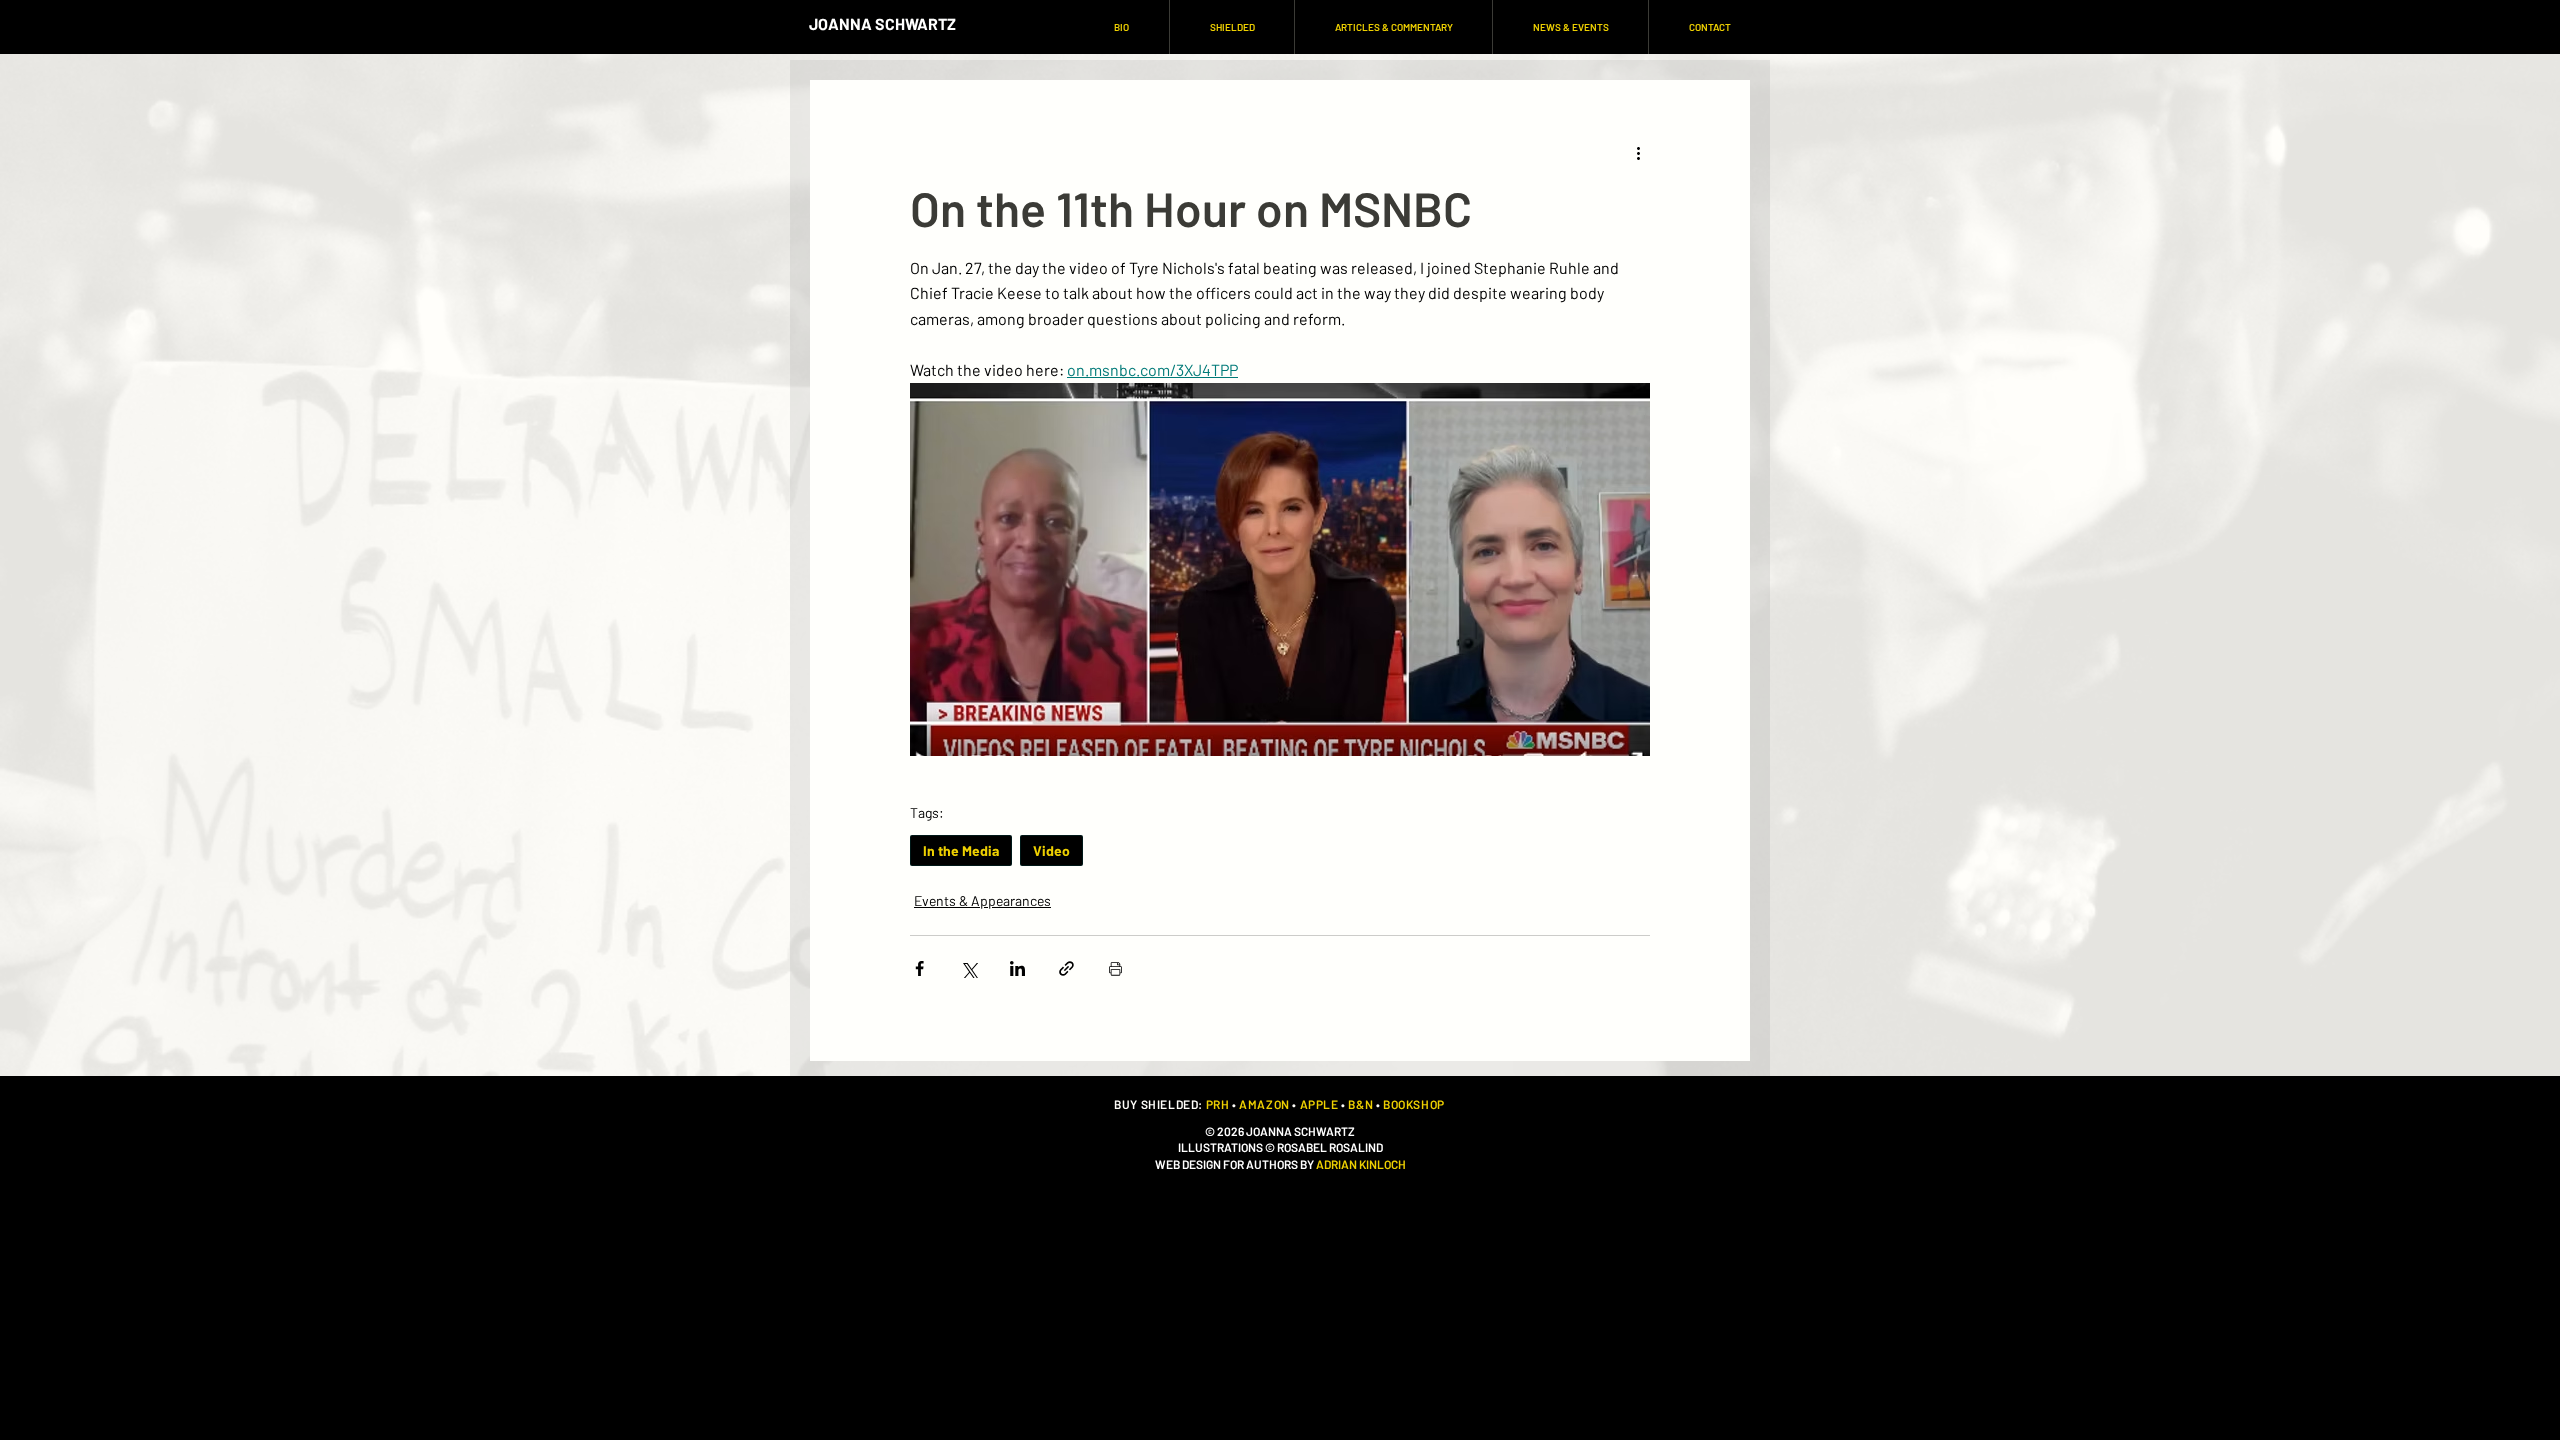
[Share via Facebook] (919, 968)
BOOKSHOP (1414, 1104)
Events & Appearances (982, 900)
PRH (1218, 1104)
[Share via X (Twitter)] (968, 968)
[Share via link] (1066, 968)
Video (1051, 850)
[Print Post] (1115, 968)
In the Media (961, 850)
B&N (1360, 1104)
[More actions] (1638, 152)
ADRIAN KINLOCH (1361, 1164)
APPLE (1319, 1104)
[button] (1231, 27)
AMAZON (1264, 1104)
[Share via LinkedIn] (1017, 968)
